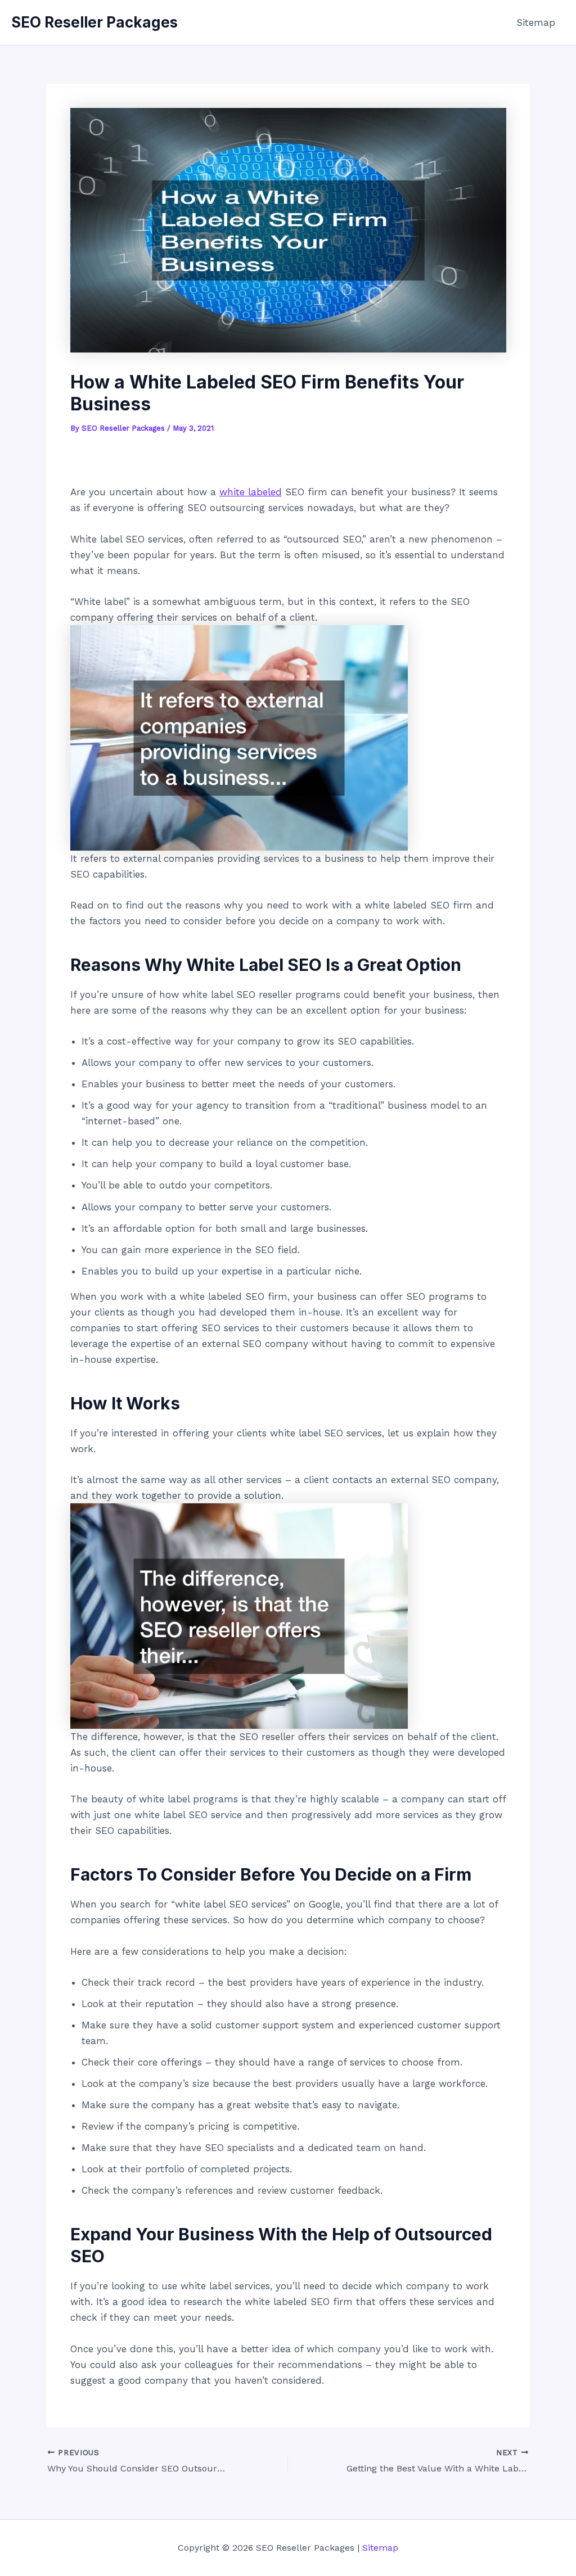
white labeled (251, 492)
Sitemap (536, 22)
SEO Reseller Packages (94, 22)
